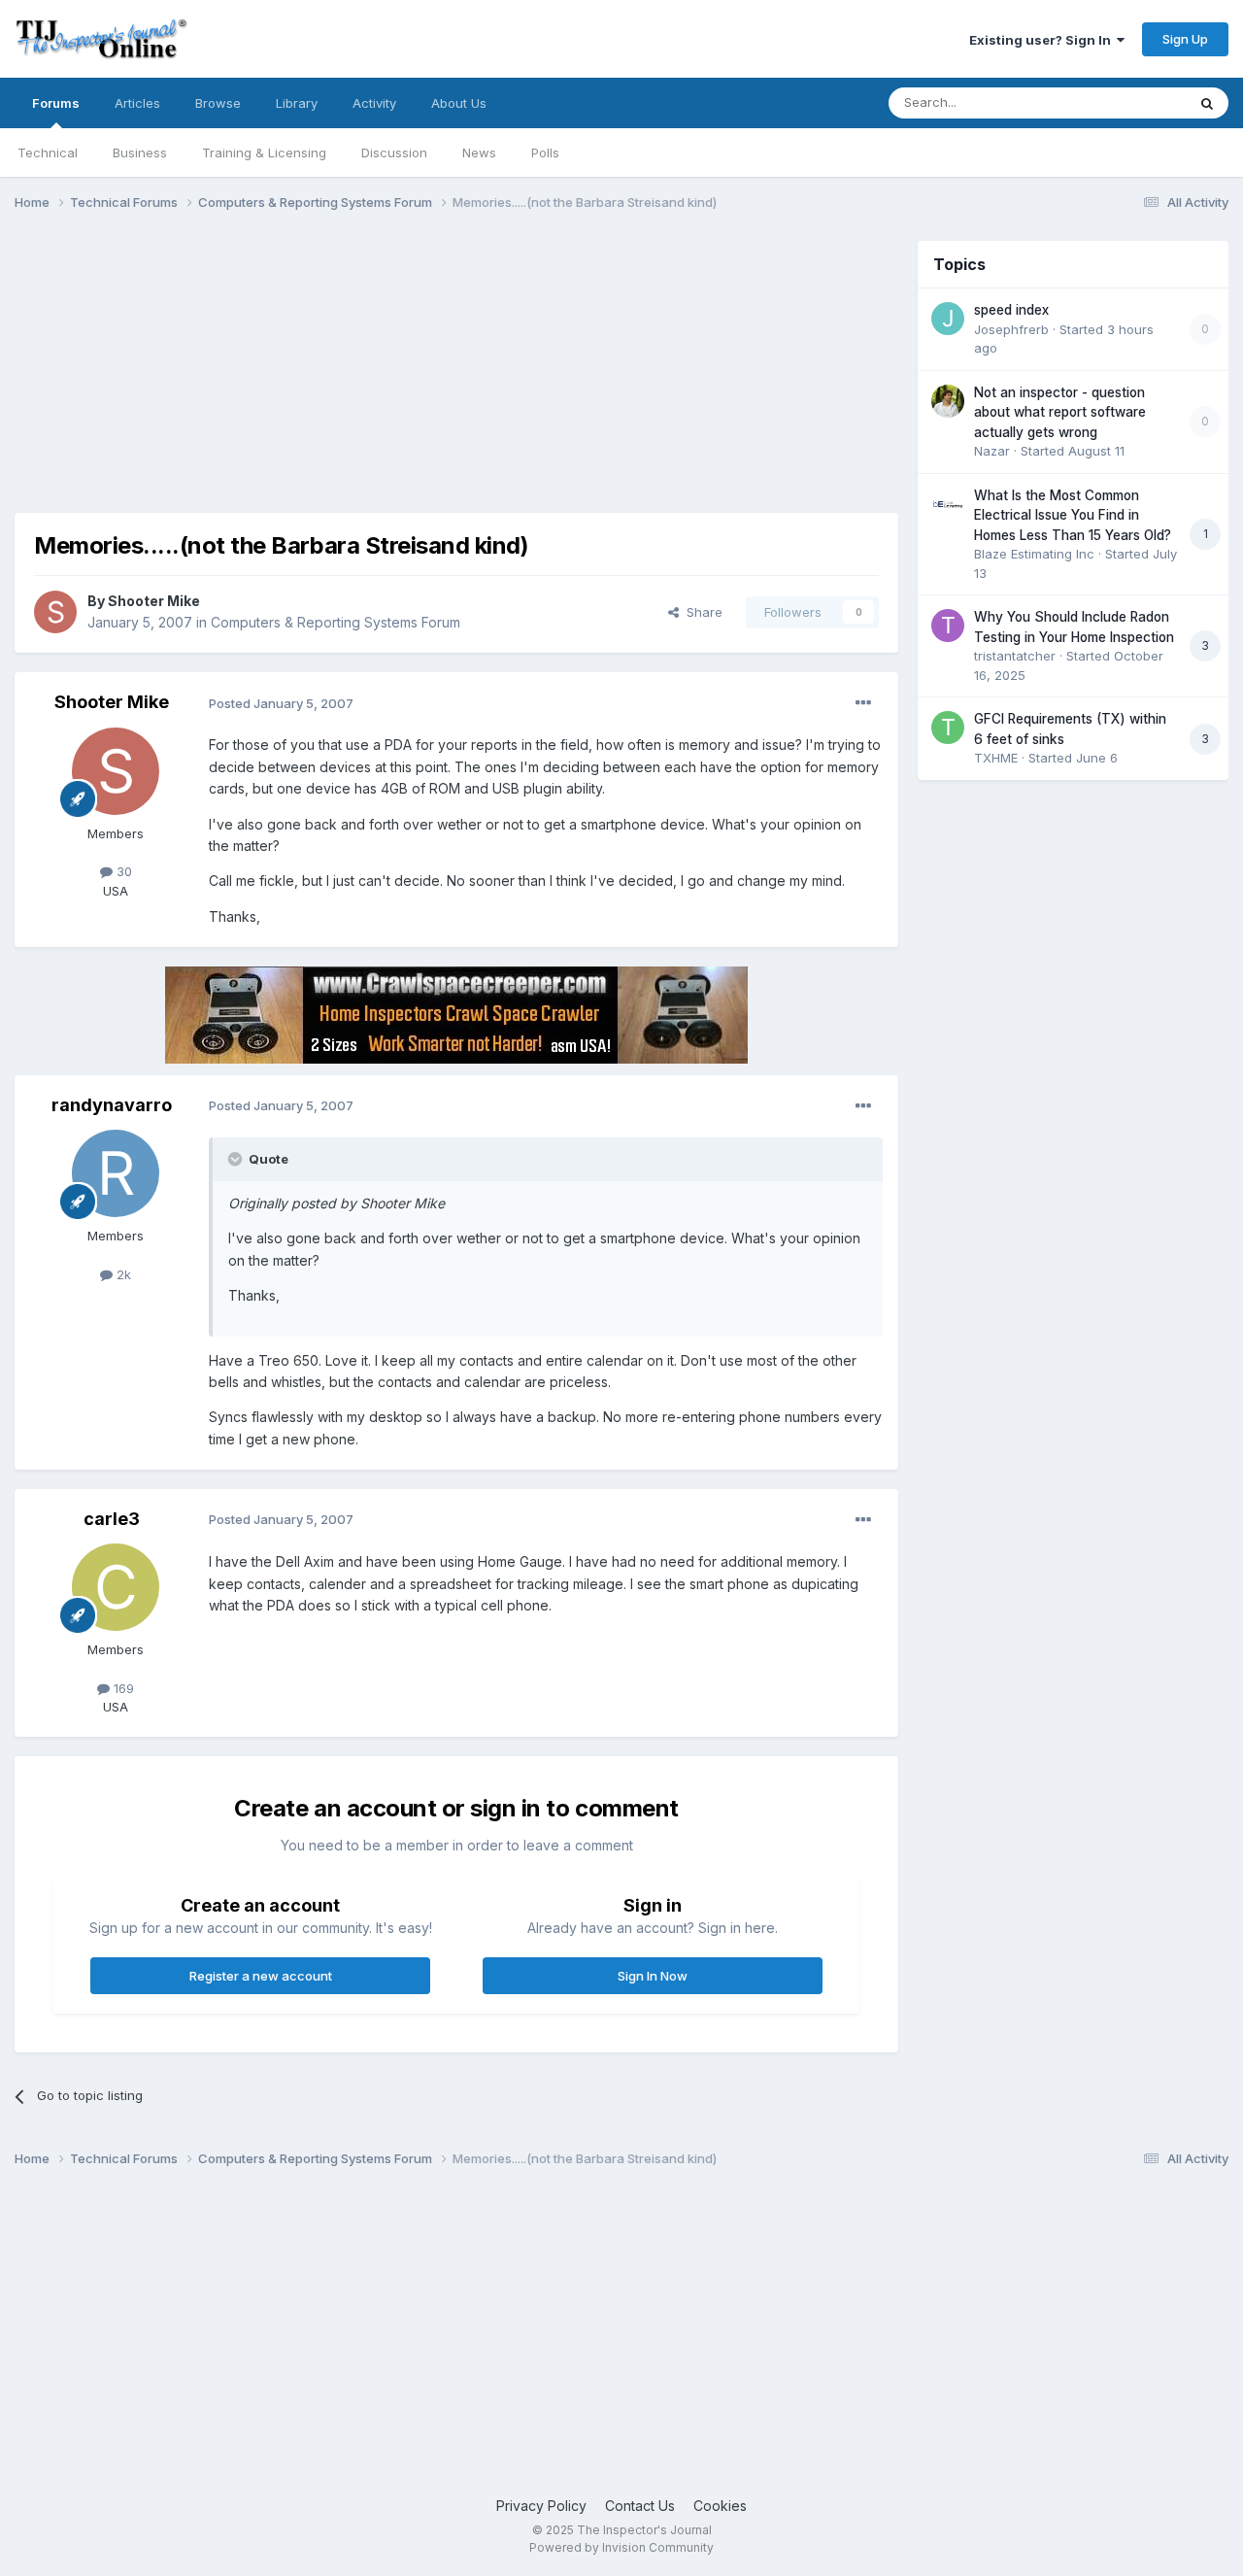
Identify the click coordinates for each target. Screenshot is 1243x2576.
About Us (459, 103)
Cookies (720, 2506)
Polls (545, 153)
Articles (137, 103)
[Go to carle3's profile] (116, 1587)
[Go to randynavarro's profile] (116, 1173)
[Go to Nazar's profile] (948, 401)
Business (140, 153)
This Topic (1129, 102)
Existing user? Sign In (1043, 40)
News (479, 153)
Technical (48, 153)
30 (122, 871)
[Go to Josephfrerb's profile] (948, 319)
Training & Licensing (264, 153)
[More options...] (863, 703)
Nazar (992, 451)
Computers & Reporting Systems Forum (336, 622)
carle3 (112, 1519)
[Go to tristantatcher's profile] (948, 626)
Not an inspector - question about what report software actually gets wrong (1060, 412)
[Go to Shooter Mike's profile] (55, 612)
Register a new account (261, 1976)
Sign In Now (653, 1976)
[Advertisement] (368, 377)
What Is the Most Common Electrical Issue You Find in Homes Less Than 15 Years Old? (1073, 515)
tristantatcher (1015, 656)
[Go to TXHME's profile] (948, 728)
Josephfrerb (1011, 329)
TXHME (996, 758)
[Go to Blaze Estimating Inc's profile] (948, 504)
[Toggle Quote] (237, 1159)
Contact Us (640, 2506)
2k (122, 1274)
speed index (1011, 310)
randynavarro (112, 1105)
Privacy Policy (541, 2506)
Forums (56, 103)
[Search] (1207, 103)
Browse (218, 103)
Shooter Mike (154, 601)
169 (122, 1688)
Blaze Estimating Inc (1034, 554)
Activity (374, 103)
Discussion (394, 153)
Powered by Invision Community (621, 2547)
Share (701, 612)
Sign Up (1185, 39)
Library (297, 103)
